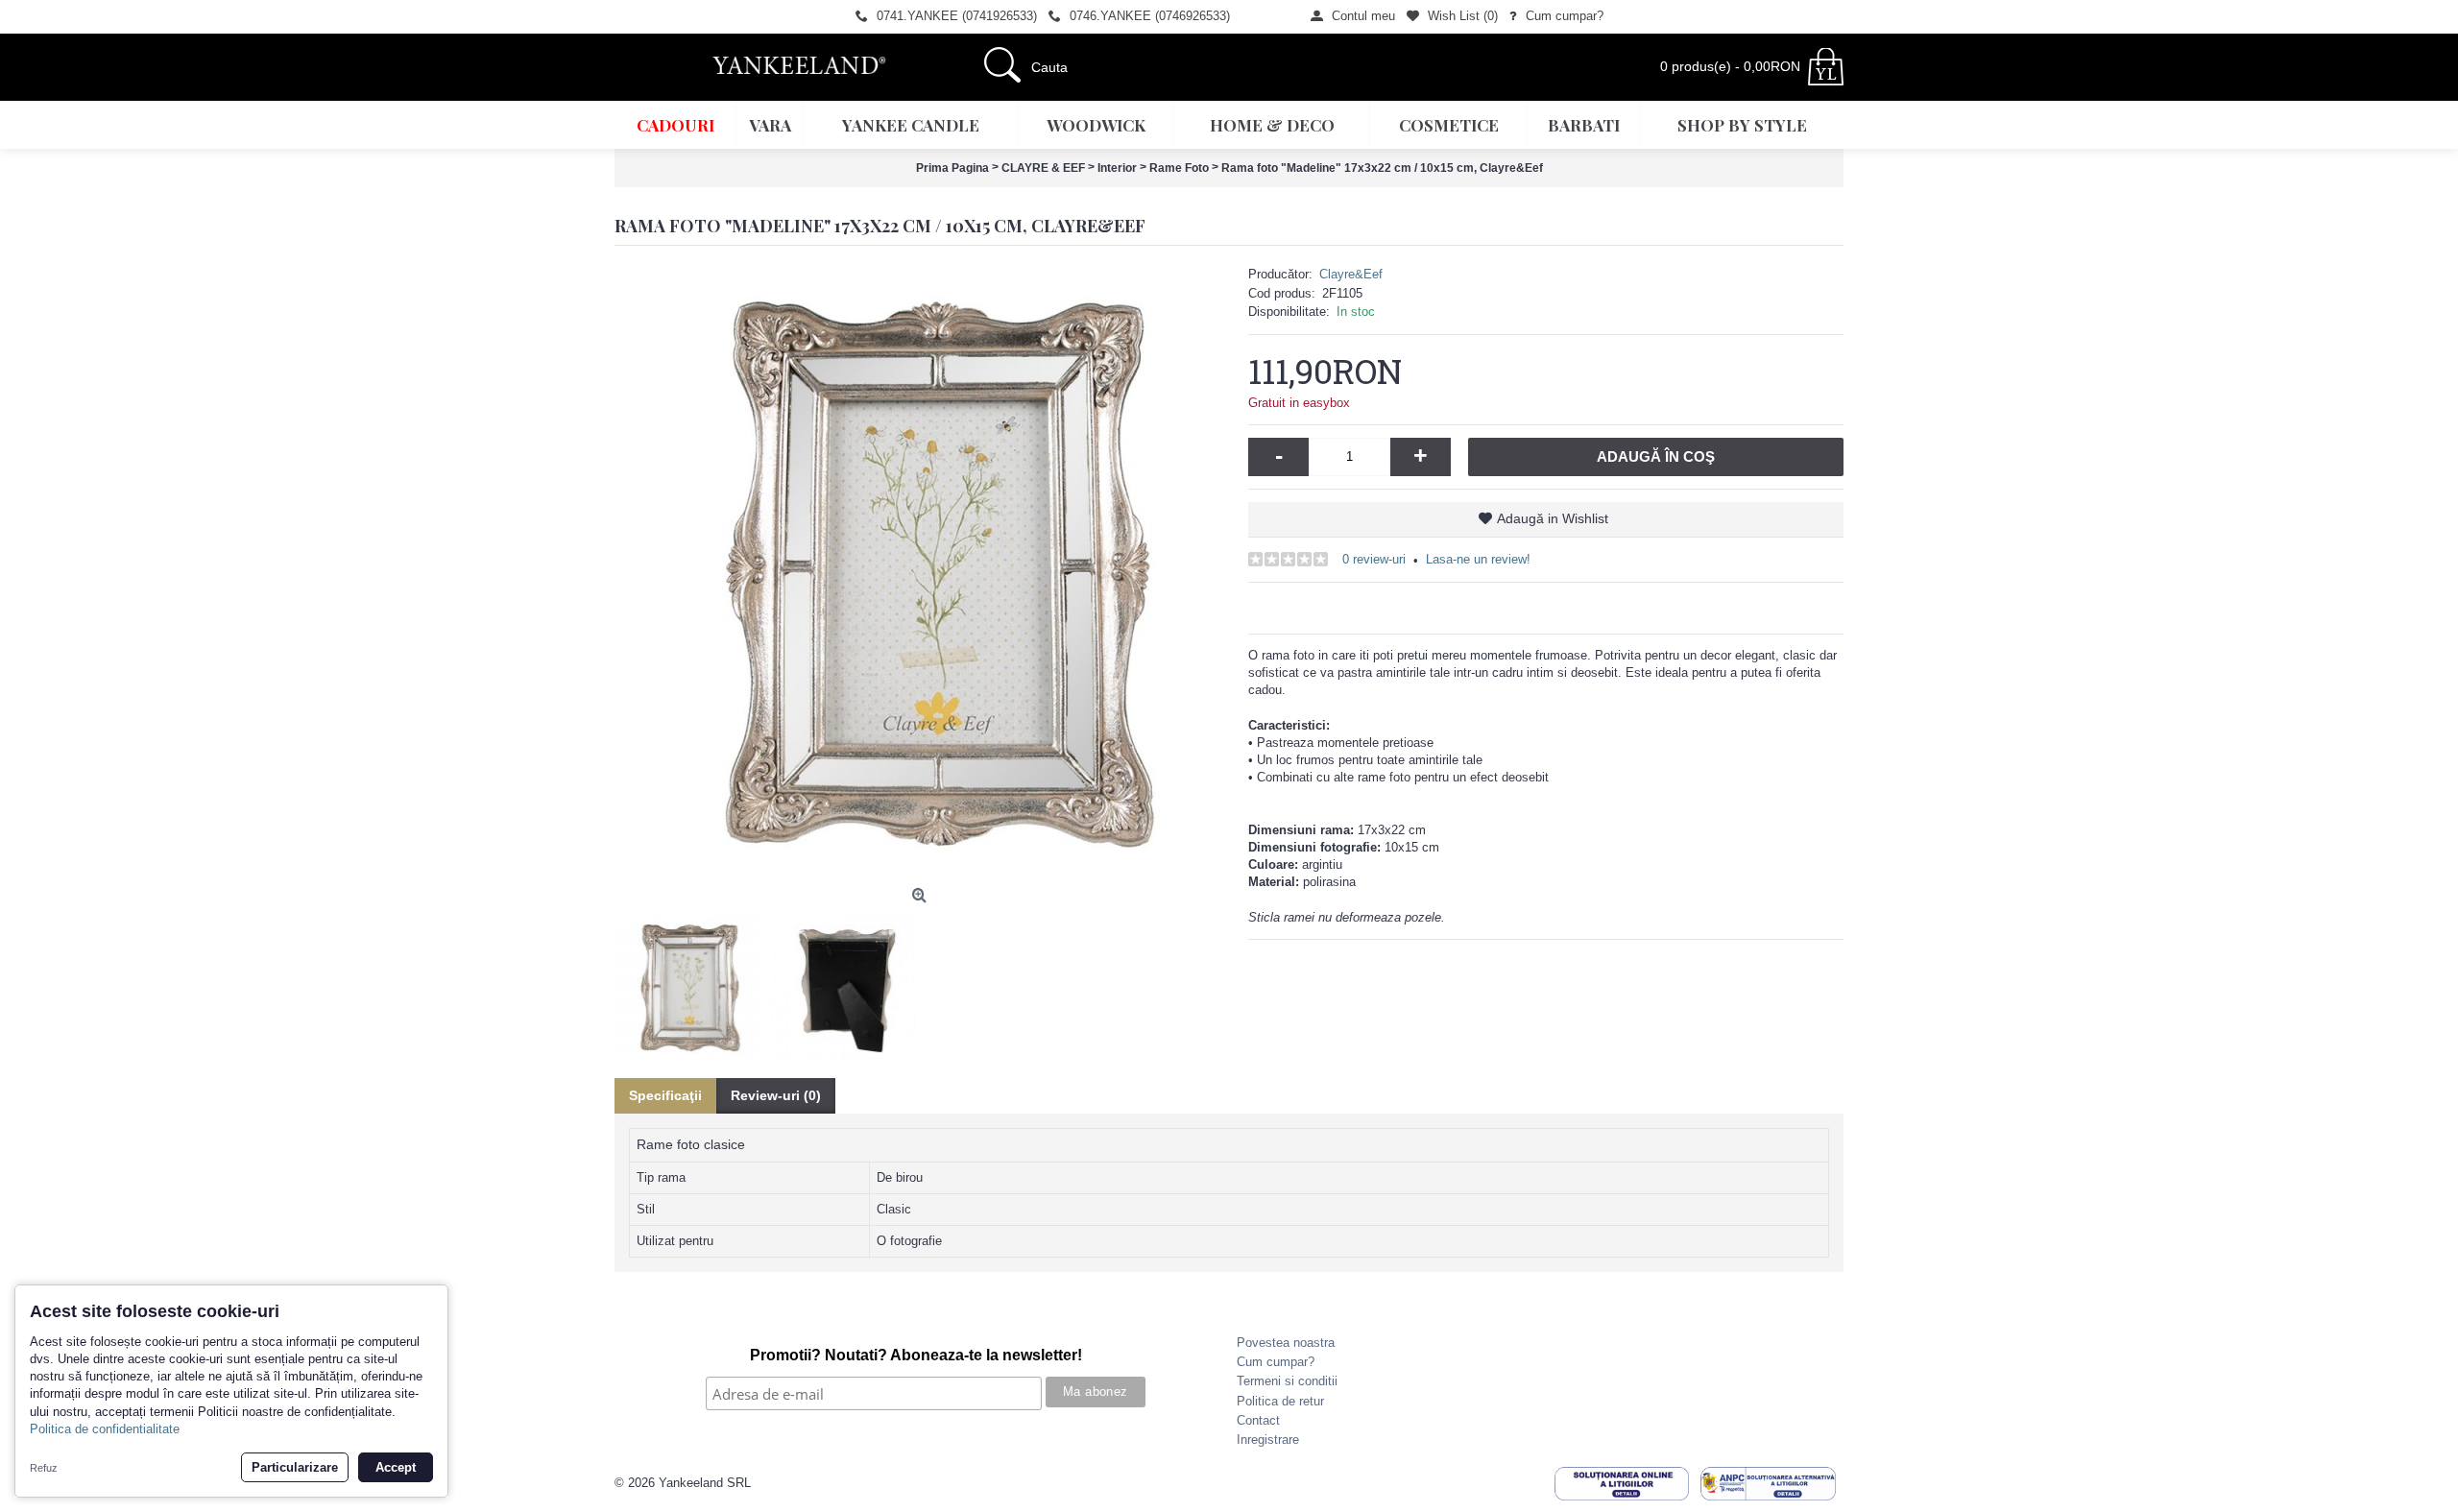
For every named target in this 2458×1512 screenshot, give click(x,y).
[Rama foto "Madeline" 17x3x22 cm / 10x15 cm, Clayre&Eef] (922, 572)
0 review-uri (1374, 559)
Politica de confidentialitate (105, 1429)
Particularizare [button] (295, 1467)
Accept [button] (396, 1467)
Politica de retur (1280, 1401)
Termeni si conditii (1287, 1381)
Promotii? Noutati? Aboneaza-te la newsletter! (916, 1355)
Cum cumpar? (1276, 1362)
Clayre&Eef (1351, 274)
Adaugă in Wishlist (1553, 518)
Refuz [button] (44, 1468)
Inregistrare (1268, 1440)
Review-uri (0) (776, 1095)
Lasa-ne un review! (1478, 559)
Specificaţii (665, 1095)
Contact (1258, 1420)
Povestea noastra (1286, 1343)
